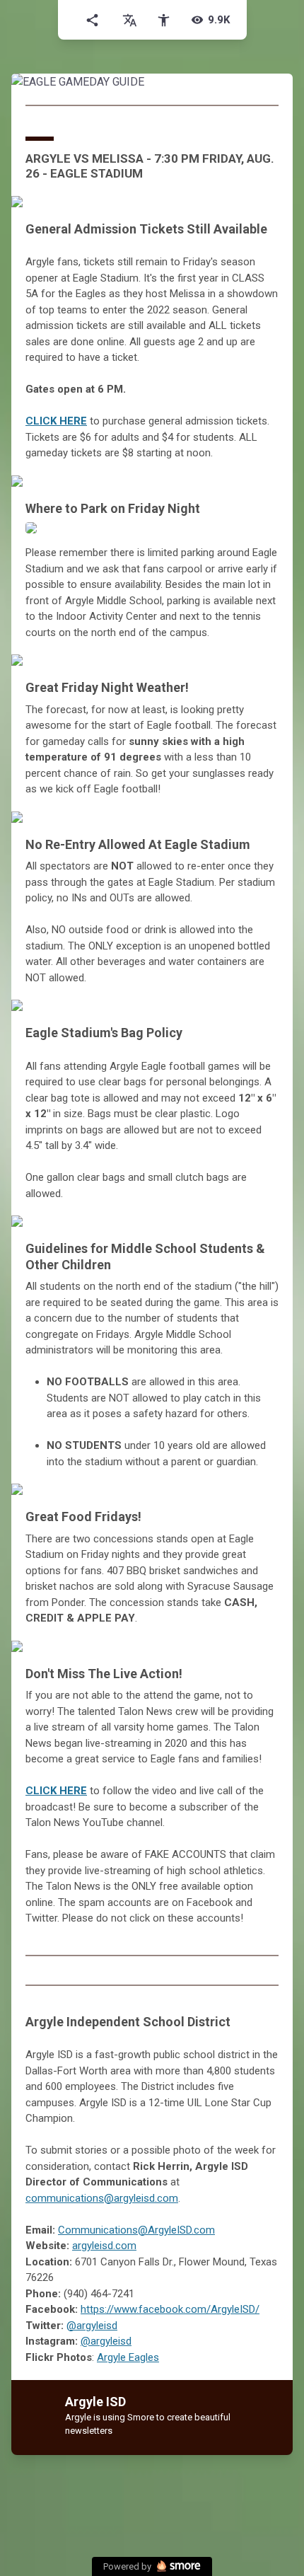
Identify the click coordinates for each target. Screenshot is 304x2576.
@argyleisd (92, 2326)
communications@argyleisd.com (102, 2198)
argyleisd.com (104, 2246)
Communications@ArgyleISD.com (136, 2230)
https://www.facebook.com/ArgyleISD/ (170, 2309)
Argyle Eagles (128, 2357)
